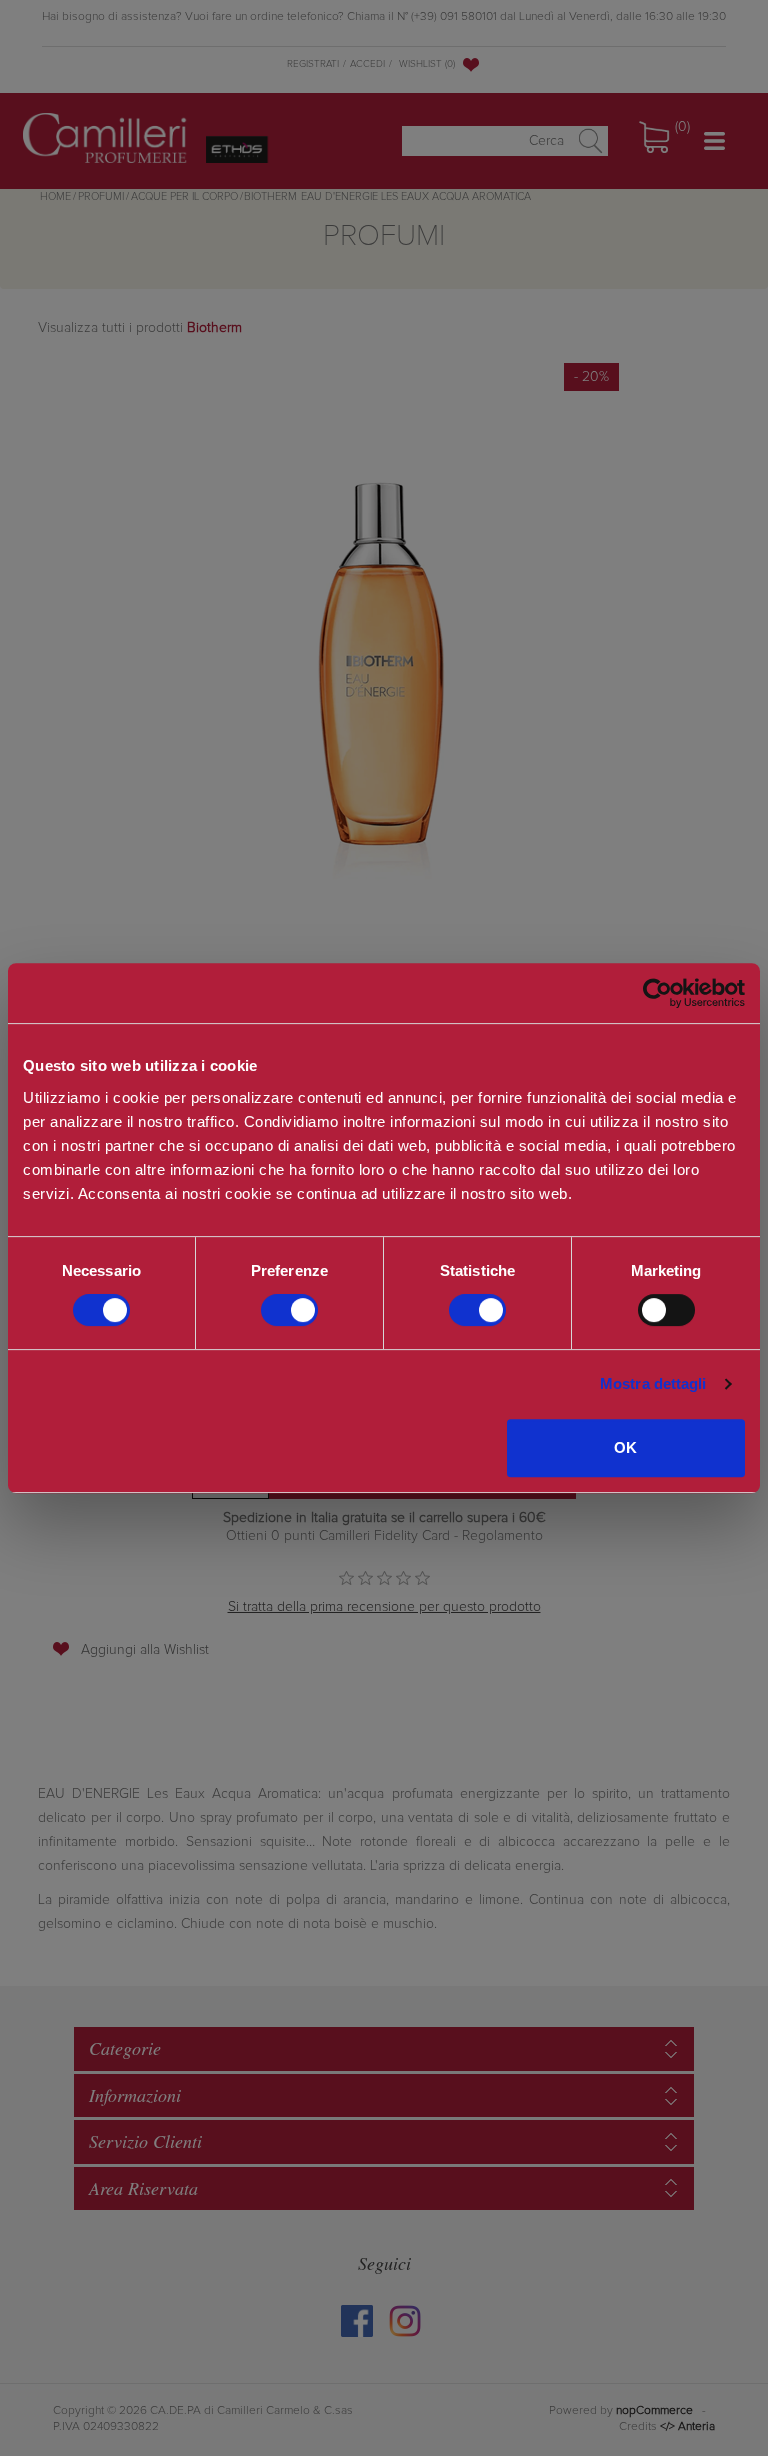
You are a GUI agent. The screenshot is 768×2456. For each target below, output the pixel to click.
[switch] (289, 1310)
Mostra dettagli (653, 1383)
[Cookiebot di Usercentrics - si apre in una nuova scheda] (657, 993)
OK (625, 1447)
